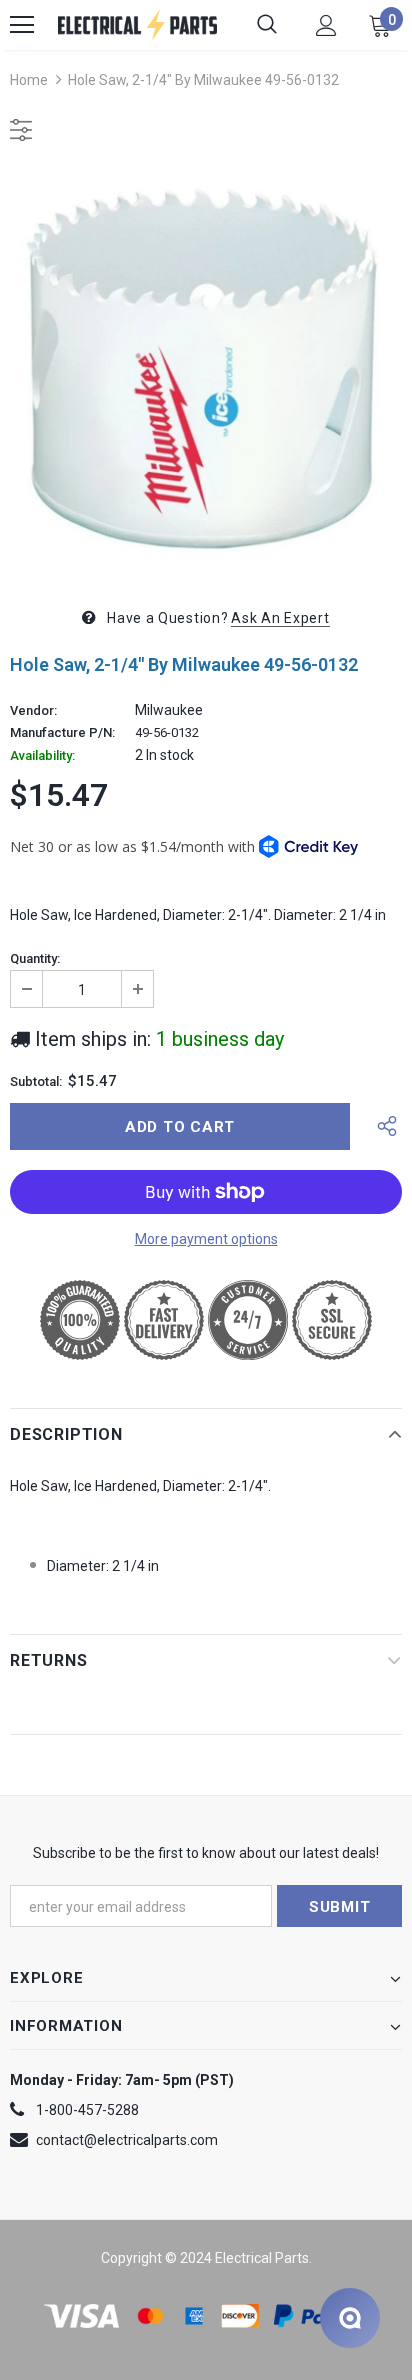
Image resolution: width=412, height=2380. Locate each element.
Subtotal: (36, 1082)
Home (29, 80)
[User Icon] (326, 25)
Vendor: (33, 711)
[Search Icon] (267, 25)
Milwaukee (169, 710)
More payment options (206, 1239)
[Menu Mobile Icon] (22, 25)
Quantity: (35, 959)
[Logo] (137, 24)
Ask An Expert (280, 618)
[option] (206, 371)
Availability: (42, 756)
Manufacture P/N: (62, 733)
